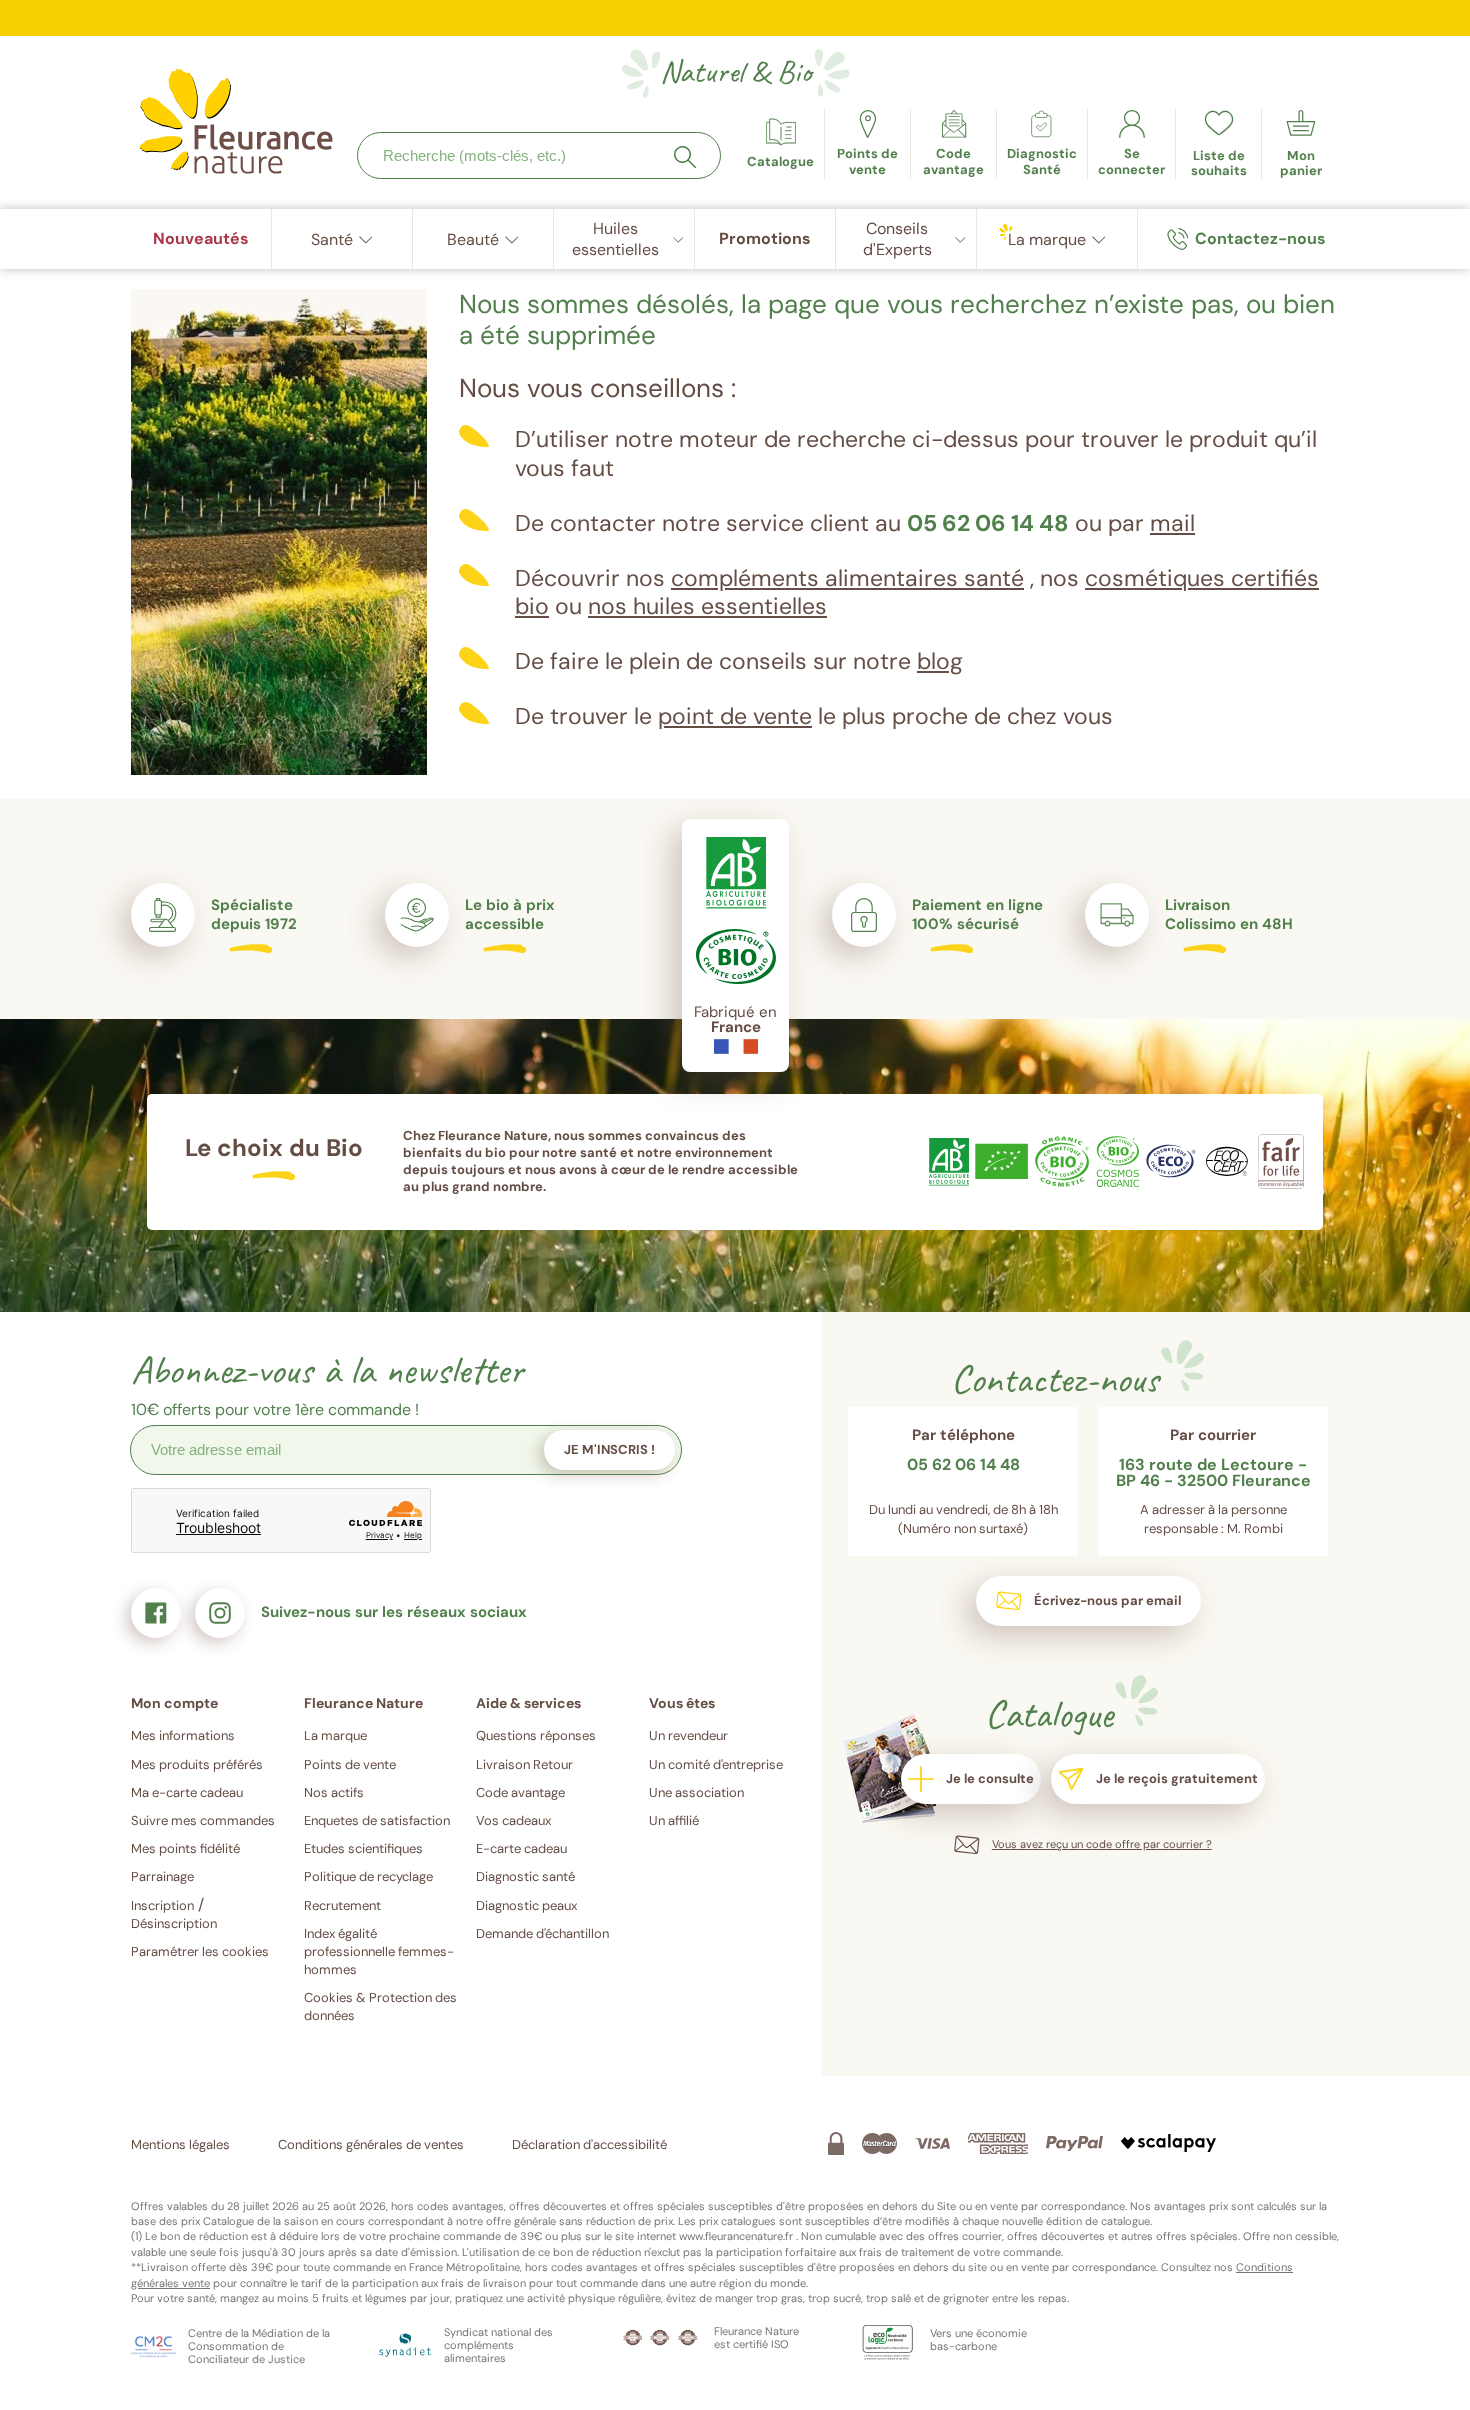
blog (940, 661)
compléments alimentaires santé (847, 578)
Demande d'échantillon (542, 1933)
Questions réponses (536, 1735)
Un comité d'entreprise (716, 1764)
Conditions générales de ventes (371, 2144)
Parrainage (162, 1876)
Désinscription (174, 1923)
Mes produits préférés (197, 1764)
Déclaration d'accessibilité (589, 2144)
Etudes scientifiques (363, 1848)
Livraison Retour (524, 1764)
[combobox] (539, 155)
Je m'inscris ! (609, 1449)
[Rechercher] (685, 157)
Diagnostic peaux (526, 1905)
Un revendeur (688, 1735)
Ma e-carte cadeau (187, 1792)
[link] (953, 144)
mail (1172, 523)
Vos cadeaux (513, 1820)
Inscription (162, 1905)
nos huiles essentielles (707, 606)
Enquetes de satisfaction (377, 1820)
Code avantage (520, 1792)
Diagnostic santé (525, 1876)
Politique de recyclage (368, 1876)
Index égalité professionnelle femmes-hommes (379, 1951)
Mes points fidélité (185, 1848)
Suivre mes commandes (203, 1820)
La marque (335, 1735)
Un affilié (674, 1820)
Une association (696, 1792)
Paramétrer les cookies (200, 1951)
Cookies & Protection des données (380, 2006)
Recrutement (342, 1905)
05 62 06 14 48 (988, 523)
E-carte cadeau (521, 1848)
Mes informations (183, 1735)
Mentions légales (180, 2144)
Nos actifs (334, 1792)
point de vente (735, 716)
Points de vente (350, 1764)
